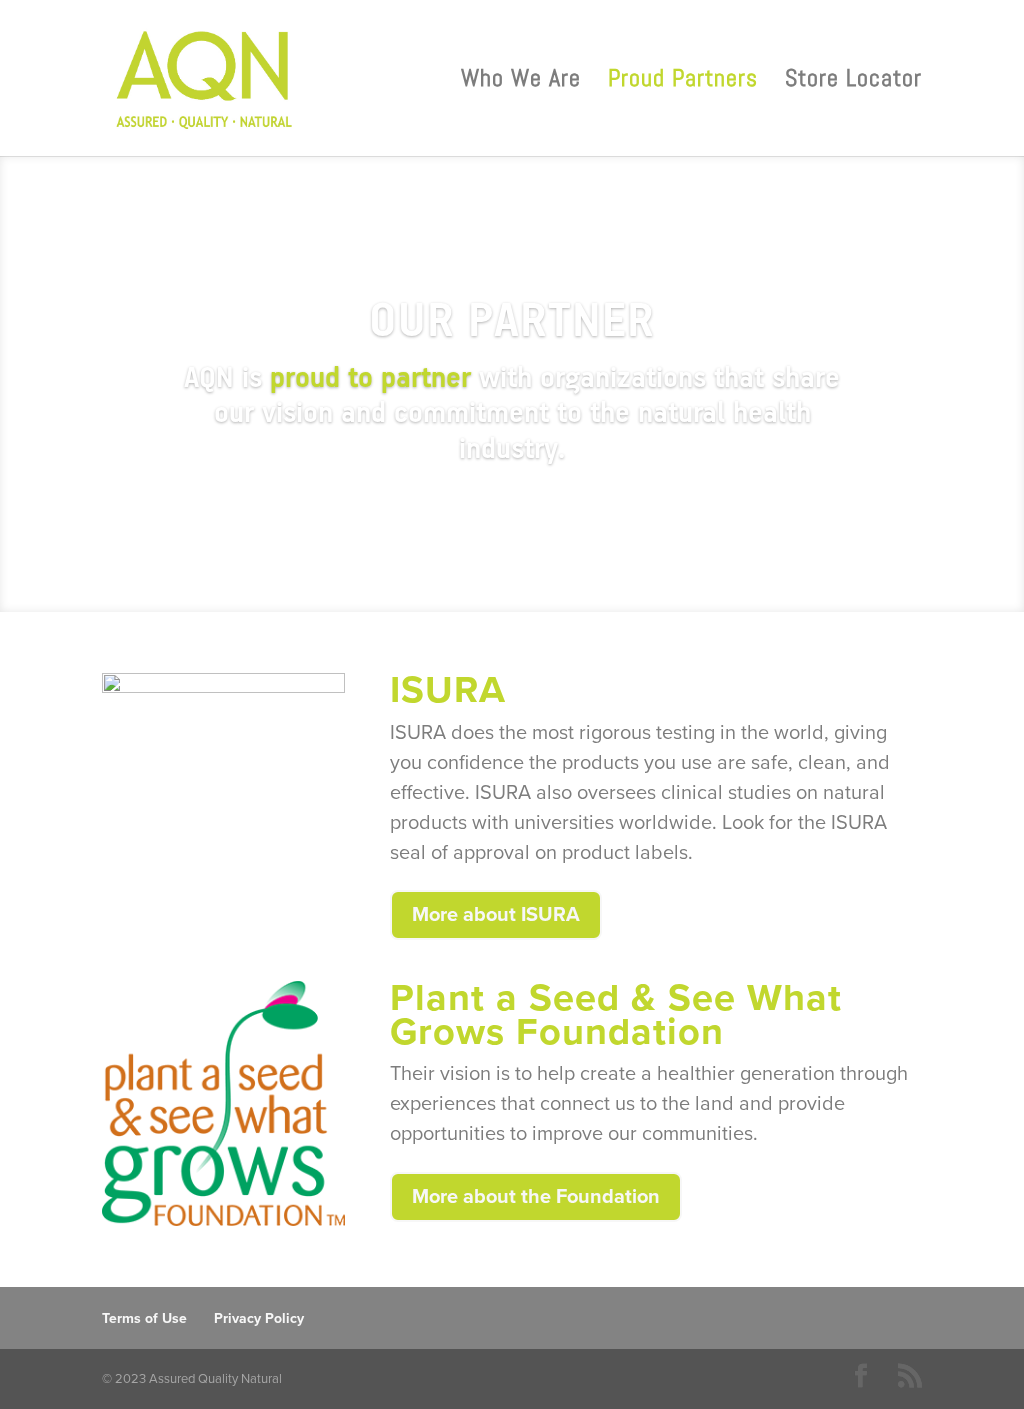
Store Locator (853, 82)
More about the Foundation (536, 1197)
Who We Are (521, 82)
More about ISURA (496, 915)
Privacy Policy (259, 1318)
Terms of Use (144, 1318)
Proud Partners (683, 82)
